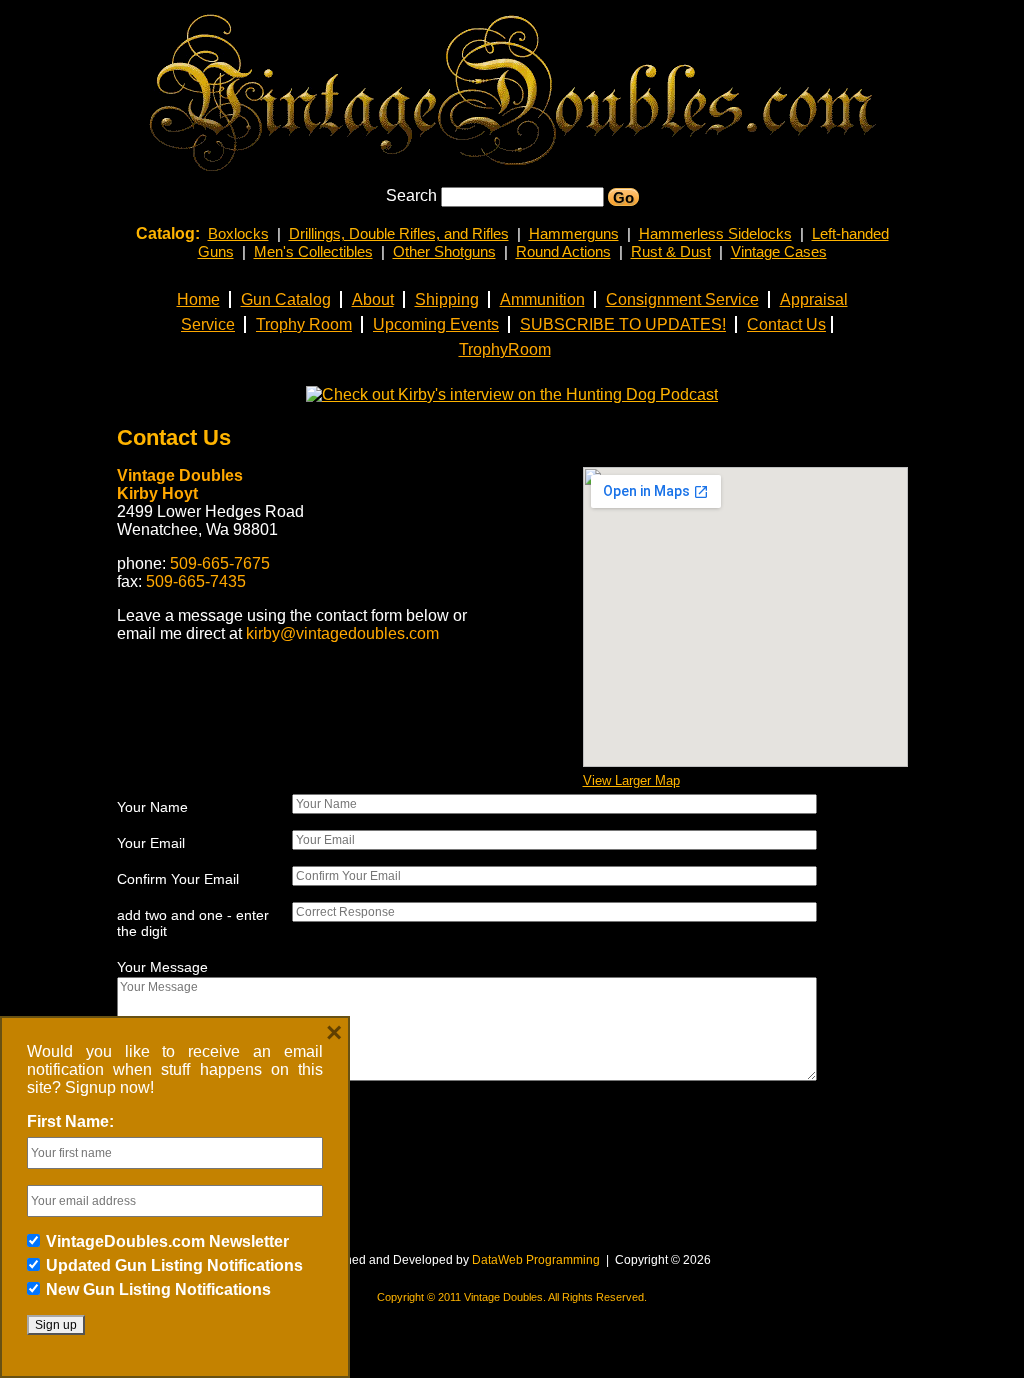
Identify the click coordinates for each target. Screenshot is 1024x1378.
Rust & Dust (671, 251)
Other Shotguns (444, 251)
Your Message (162, 967)
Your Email (151, 843)
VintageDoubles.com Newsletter (167, 1241)
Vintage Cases (779, 251)
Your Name (152, 807)
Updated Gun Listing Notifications (174, 1265)
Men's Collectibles (313, 251)
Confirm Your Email (178, 879)
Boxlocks (238, 233)
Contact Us (174, 437)
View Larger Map (631, 780)
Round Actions (563, 251)
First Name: (70, 1121)
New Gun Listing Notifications (158, 1289)
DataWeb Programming (536, 1260)
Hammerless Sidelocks (715, 233)
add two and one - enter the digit (193, 923)
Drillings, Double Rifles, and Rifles (399, 233)
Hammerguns (574, 233)
